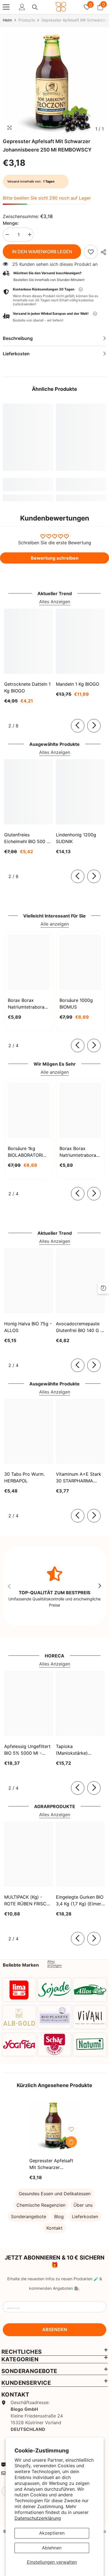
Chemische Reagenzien (41, 2205)
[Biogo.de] (19, 1990)
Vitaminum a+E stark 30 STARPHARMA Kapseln (79, 1478)
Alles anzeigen (54, 1964)
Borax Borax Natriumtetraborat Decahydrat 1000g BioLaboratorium (79, 1152)
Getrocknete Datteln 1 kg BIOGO (27, 687)
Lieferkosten (85, 2217)
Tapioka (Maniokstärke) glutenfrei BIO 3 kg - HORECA (78, 1750)
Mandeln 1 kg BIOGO (78, 684)
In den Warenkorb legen (42, 252)
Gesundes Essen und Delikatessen (55, 2194)
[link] (91, 252)
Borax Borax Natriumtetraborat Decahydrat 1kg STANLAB (27, 1004)
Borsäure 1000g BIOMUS (76, 1004)
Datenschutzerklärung (38, 2518)
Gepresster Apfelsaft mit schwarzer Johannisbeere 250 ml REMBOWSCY (53, 2164)
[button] (54, 317)
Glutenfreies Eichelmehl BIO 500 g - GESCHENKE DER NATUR (27, 838)
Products (27, 20)
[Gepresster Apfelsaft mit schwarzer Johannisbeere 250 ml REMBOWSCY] (54, 2125)
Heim (7, 20)
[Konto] (22, 7)
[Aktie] (102, 252)
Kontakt (54, 2228)
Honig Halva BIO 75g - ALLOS (28, 1327)
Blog (59, 2217)
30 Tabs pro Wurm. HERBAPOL (24, 1477)
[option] (54, 82)
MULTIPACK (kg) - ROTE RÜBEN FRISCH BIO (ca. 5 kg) (27, 1901)
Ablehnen (52, 2548)
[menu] (6, 7)
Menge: (11, 223)
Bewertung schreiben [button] (55, 558)
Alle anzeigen (55, 924)
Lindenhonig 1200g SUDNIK (76, 838)
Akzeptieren (52, 2533)
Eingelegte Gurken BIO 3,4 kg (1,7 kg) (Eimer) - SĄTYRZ (80, 1901)
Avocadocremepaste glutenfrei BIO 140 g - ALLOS (79, 1327)
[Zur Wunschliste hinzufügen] (71, 2129)
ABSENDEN (55, 2329)
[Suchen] (35, 7)
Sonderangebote (29, 2217)
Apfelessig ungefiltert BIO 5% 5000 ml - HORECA (27, 1750)
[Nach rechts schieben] (94, 726)
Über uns (83, 2205)
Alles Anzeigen (55, 602)
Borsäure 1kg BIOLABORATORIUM (29, 1152)
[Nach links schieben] (78, 726)
